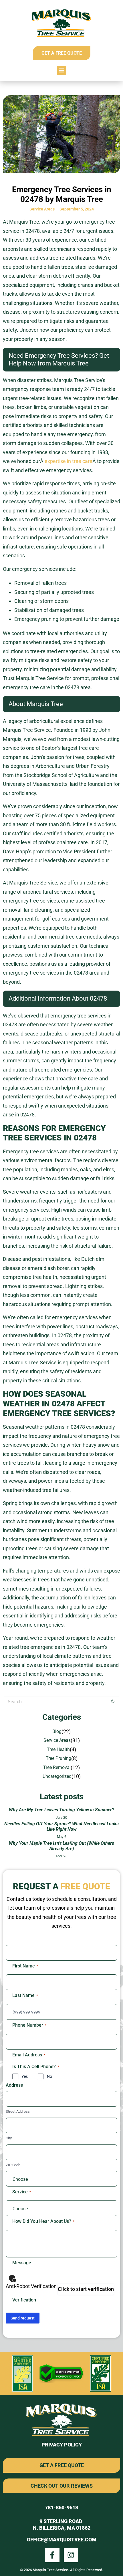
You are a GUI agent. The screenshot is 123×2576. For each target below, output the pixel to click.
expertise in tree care (69, 461)
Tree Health (58, 1749)
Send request (23, 2318)
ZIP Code (13, 2165)
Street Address (18, 2111)
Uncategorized (57, 1776)
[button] (62, 70)
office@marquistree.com (62, 2540)
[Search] (116, 1702)
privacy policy (62, 2445)
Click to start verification (86, 2289)
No (49, 2076)
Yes (25, 2076)
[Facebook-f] (52, 2555)
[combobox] (57, 1702)
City (9, 2138)
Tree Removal (57, 1767)
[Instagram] (71, 2555)
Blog (57, 1731)
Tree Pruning (58, 1758)
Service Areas (42, 209)
